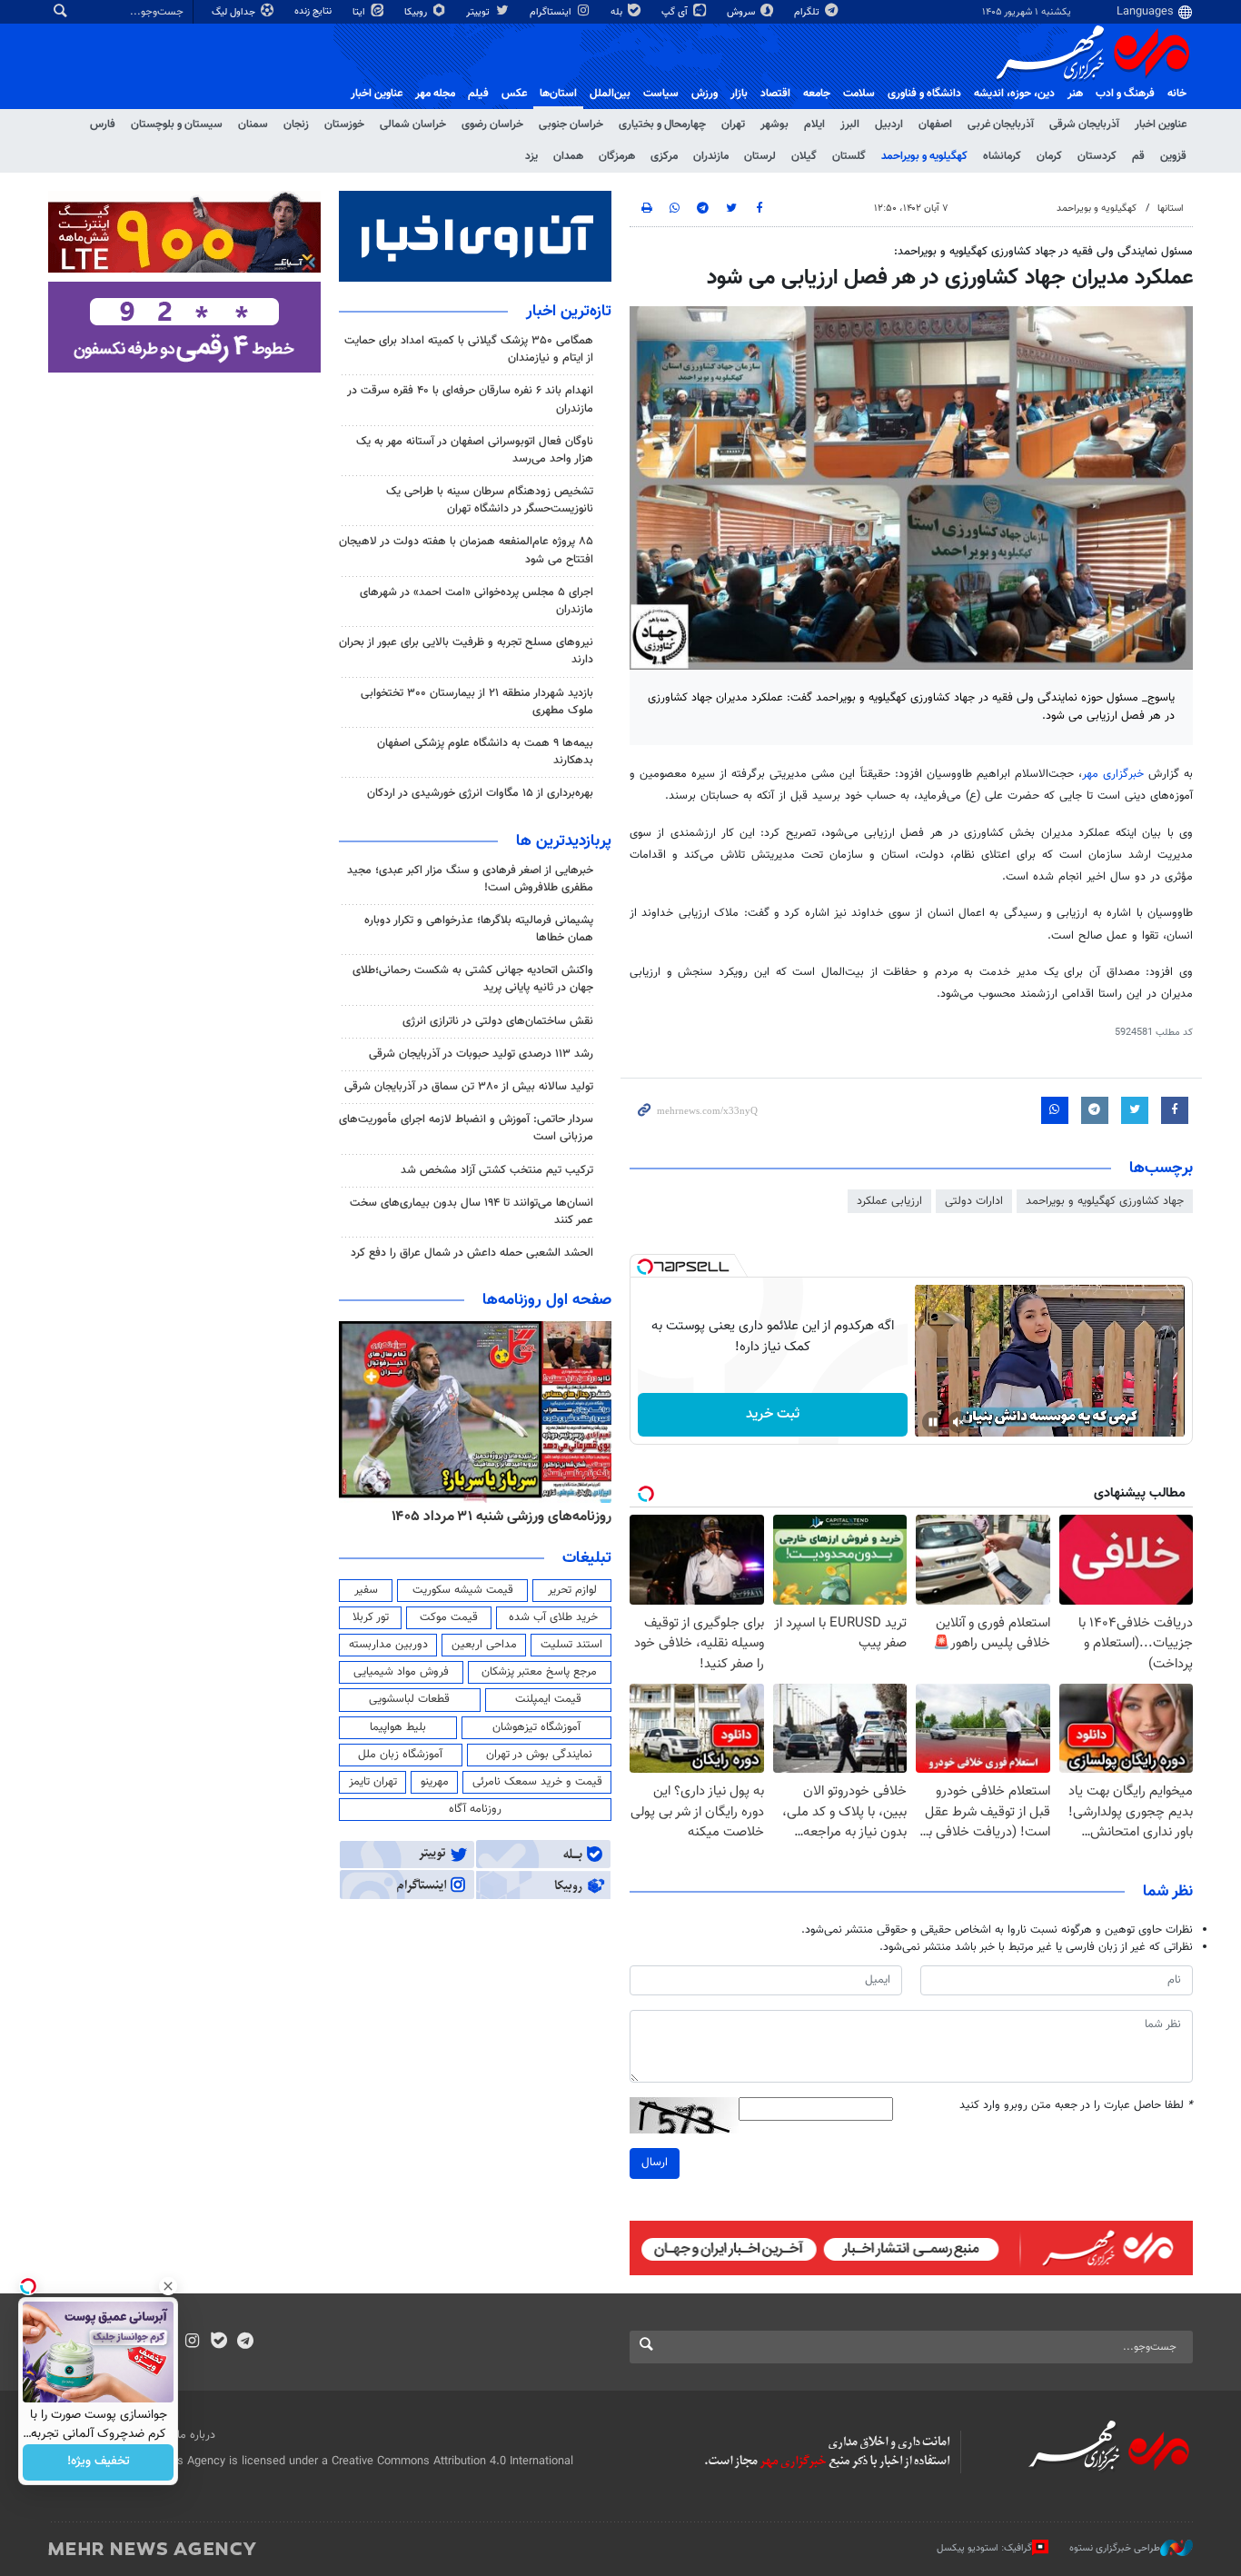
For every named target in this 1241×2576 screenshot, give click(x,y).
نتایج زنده (314, 11)
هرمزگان (617, 156)
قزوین (1173, 156)
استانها (1171, 209)
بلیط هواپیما (398, 1727)
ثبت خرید (773, 1414)
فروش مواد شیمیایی (401, 1672)
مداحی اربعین (484, 1645)
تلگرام (808, 12)
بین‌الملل (610, 94)
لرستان (760, 156)
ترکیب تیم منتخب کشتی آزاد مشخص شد (497, 1170)
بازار (739, 94)
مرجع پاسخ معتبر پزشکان (539, 1672)
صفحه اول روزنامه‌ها (547, 1300)
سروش (742, 12)
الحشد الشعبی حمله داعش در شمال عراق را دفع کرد (472, 1253)
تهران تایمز (373, 1782)
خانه (1177, 94)
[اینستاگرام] (192, 2342)
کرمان (1049, 156)
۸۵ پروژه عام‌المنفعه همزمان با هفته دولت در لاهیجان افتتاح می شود (466, 550)
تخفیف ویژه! (99, 2462)
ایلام (814, 124)
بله (618, 12)
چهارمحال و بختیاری (662, 124)
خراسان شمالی (413, 124)
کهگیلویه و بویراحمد (924, 156)
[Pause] (933, 1422)
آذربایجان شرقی (1084, 124)
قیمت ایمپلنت (548, 1699)
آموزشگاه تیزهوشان (536, 1727)
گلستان (849, 156)
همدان (568, 156)
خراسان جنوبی (571, 124)
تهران (733, 124)
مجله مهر (435, 94)
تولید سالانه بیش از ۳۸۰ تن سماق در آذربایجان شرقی (469, 1087)
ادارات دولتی (974, 1201)
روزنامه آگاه (475, 1809)
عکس (514, 94)
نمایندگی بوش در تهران (539, 1755)
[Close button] (168, 2286)
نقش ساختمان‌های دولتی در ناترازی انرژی (498, 1021)
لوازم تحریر (572, 1590)
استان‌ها (558, 94)
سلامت (859, 94)
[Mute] (958, 1422)
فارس (103, 124)
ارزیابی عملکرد (889, 1201)
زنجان (296, 124)
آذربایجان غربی (1001, 124)
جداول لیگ (235, 12)
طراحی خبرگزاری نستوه (1115, 2548)
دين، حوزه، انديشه (1014, 94)
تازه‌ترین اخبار (569, 312)
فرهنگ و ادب (1125, 94)
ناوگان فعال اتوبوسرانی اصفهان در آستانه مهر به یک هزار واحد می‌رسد (475, 450)
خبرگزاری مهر (1113, 774)
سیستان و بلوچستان (177, 124)
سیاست (661, 94)
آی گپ (676, 12)
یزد (531, 156)
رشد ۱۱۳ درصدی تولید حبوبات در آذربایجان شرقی (481, 1054)
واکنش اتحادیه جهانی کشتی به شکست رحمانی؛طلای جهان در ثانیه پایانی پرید (473, 979)
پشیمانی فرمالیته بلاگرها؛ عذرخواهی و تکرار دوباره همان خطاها (479, 929)
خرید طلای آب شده (553, 1617)
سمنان (253, 124)
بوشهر (774, 124)
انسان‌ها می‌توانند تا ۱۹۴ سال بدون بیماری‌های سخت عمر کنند (472, 1212)
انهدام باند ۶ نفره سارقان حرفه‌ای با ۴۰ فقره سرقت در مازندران (470, 399)
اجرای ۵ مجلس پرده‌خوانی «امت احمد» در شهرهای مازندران (477, 601)
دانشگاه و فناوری (924, 94)
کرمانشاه (1002, 156)
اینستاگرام (552, 12)
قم (1138, 156)
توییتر (479, 12)
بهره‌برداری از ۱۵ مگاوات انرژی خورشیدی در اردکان (480, 793)
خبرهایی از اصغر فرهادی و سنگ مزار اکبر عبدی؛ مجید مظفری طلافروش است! (470, 879)
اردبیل (889, 124)
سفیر (366, 1590)
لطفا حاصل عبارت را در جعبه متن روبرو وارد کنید (1076, 2106)
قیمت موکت (449, 1617)
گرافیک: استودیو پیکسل (984, 2548)
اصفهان (935, 124)
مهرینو (435, 1782)
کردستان (1097, 156)
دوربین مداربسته (388, 1645)
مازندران (711, 156)
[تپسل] (645, 1267)
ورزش (705, 94)
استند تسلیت (571, 1645)
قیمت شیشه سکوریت (463, 1590)
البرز (850, 124)
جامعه (817, 94)
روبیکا (417, 12)
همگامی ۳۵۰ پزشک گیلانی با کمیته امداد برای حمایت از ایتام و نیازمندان (469, 349)
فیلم (478, 94)
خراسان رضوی (492, 124)
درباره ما (196, 2435)
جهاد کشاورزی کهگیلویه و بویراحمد (1105, 1201)
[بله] (218, 2342)
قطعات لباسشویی (409, 1699)
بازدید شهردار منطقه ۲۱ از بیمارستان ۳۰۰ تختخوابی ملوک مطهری (477, 702)
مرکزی (664, 156)
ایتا (360, 12)
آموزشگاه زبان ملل (400, 1755)
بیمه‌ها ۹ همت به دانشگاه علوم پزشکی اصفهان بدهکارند (485, 752)
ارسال (655, 2163)
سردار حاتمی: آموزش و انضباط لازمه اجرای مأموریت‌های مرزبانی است (466, 1128)
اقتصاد (775, 94)
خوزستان (344, 124)
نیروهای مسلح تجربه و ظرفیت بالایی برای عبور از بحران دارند (466, 651)
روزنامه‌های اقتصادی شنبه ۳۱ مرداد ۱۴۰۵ (496, 1517)
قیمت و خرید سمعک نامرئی (537, 1782)
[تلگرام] (245, 2342)
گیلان (804, 156)
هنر (1075, 94)
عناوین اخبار (1161, 124)
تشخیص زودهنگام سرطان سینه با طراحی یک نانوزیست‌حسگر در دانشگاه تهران (490, 500)
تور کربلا (371, 1617)
